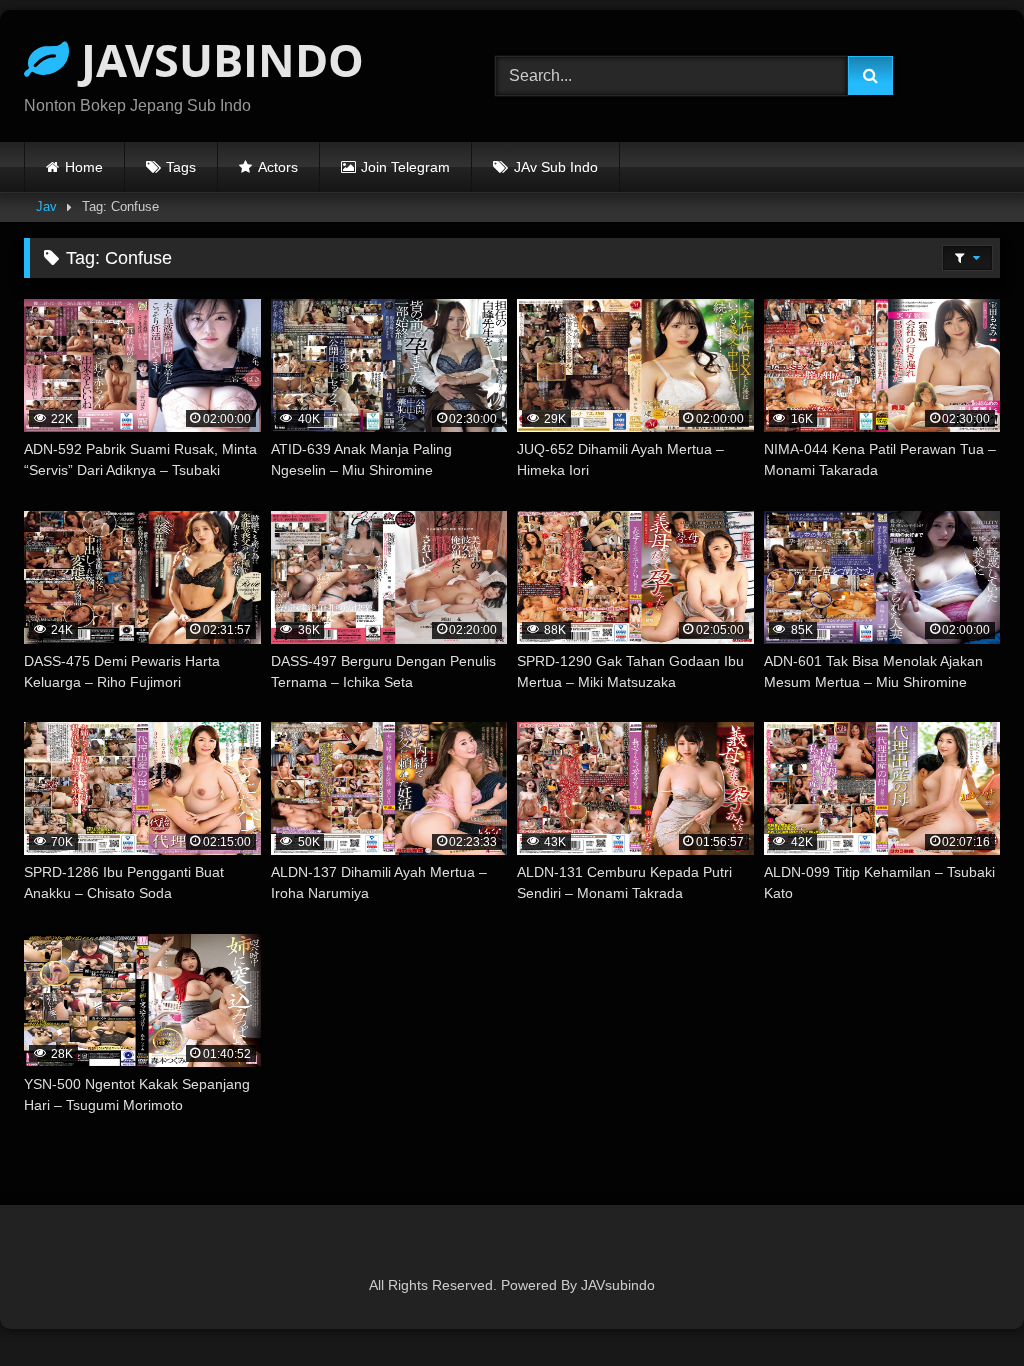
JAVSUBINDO (216, 59)
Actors (278, 167)
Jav (46, 206)
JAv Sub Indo (556, 167)
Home (84, 167)
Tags (181, 167)
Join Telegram (405, 167)
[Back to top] (962, 1306)
